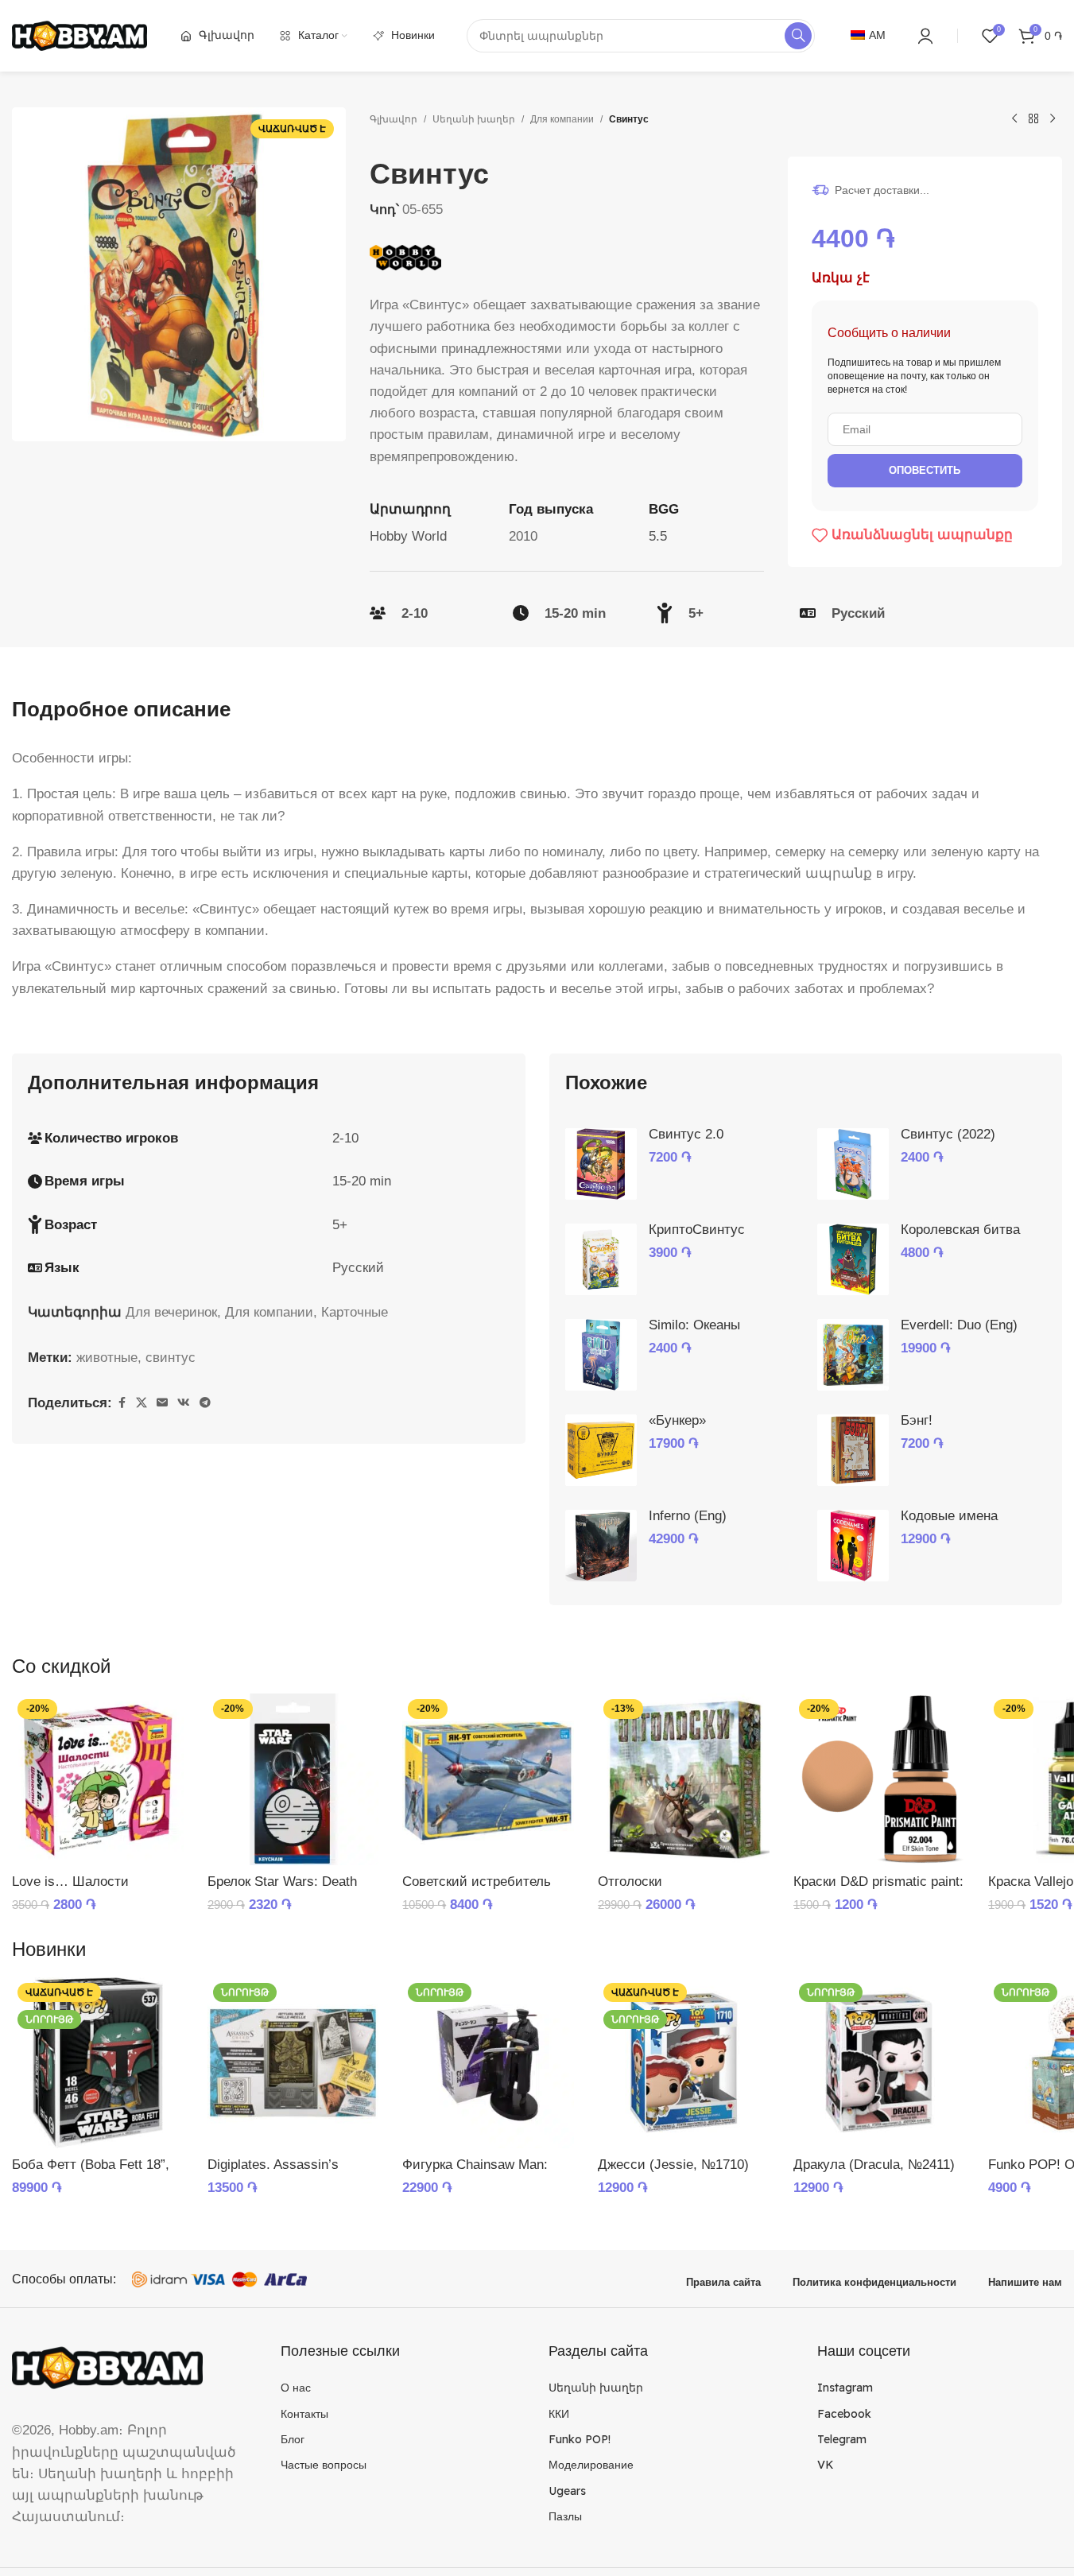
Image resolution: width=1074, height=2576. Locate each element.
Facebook (844, 2414)
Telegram (842, 2439)
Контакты (304, 2414)
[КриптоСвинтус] (601, 1259)
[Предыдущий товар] (1014, 119)
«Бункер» (677, 1420)
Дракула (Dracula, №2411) (874, 2165)
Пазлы (565, 2516)
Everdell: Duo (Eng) (959, 1325)
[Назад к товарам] (1033, 119)
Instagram (845, 2388)
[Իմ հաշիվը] (925, 36)
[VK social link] (184, 1403)
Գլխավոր (394, 119)
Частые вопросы (324, 2465)
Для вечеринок (171, 1312)
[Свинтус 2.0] (601, 1164)
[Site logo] (79, 35)
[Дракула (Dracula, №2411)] (879, 2063)
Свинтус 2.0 (686, 1134)
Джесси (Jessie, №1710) (673, 2165)
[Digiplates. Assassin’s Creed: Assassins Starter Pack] (293, 2063)
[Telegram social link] (205, 1403)
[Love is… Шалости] (98, 1779)
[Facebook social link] (122, 1403)
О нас (296, 2388)
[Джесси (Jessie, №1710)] (684, 2063)
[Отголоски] (684, 1779)
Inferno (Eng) (688, 1516)
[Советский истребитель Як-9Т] (488, 1779)
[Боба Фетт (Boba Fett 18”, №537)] (98, 2063)
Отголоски (630, 1882)
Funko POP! (580, 2439)
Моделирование (591, 2465)
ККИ (559, 2414)
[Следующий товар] (1053, 119)
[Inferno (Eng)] (601, 1546)
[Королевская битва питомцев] (853, 1259)
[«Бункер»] (601, 1450)
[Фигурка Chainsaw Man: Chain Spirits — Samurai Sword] (488, 2063)
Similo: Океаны (694, 1325)
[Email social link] (162, 1403)
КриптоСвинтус (697, 1230)
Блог (293, 2439)
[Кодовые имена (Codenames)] (853, 1546)
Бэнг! (917, 1420)
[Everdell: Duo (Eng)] (853, 1355)
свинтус (171, 1358)
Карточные (355, 1312)
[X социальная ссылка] (142, 1403)
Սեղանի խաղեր (474, 119)
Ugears (567, 2491)
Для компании (562, 119)
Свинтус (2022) (948, 1134)
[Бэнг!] (853, 1450)
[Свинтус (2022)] (853, 1164)
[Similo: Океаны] (601, 1355)
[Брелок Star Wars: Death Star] (293, 1779)
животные (107, 1358)
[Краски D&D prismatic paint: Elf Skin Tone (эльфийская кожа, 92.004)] (879, 1779)
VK (826, 2465)
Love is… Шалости (70, 1882)
